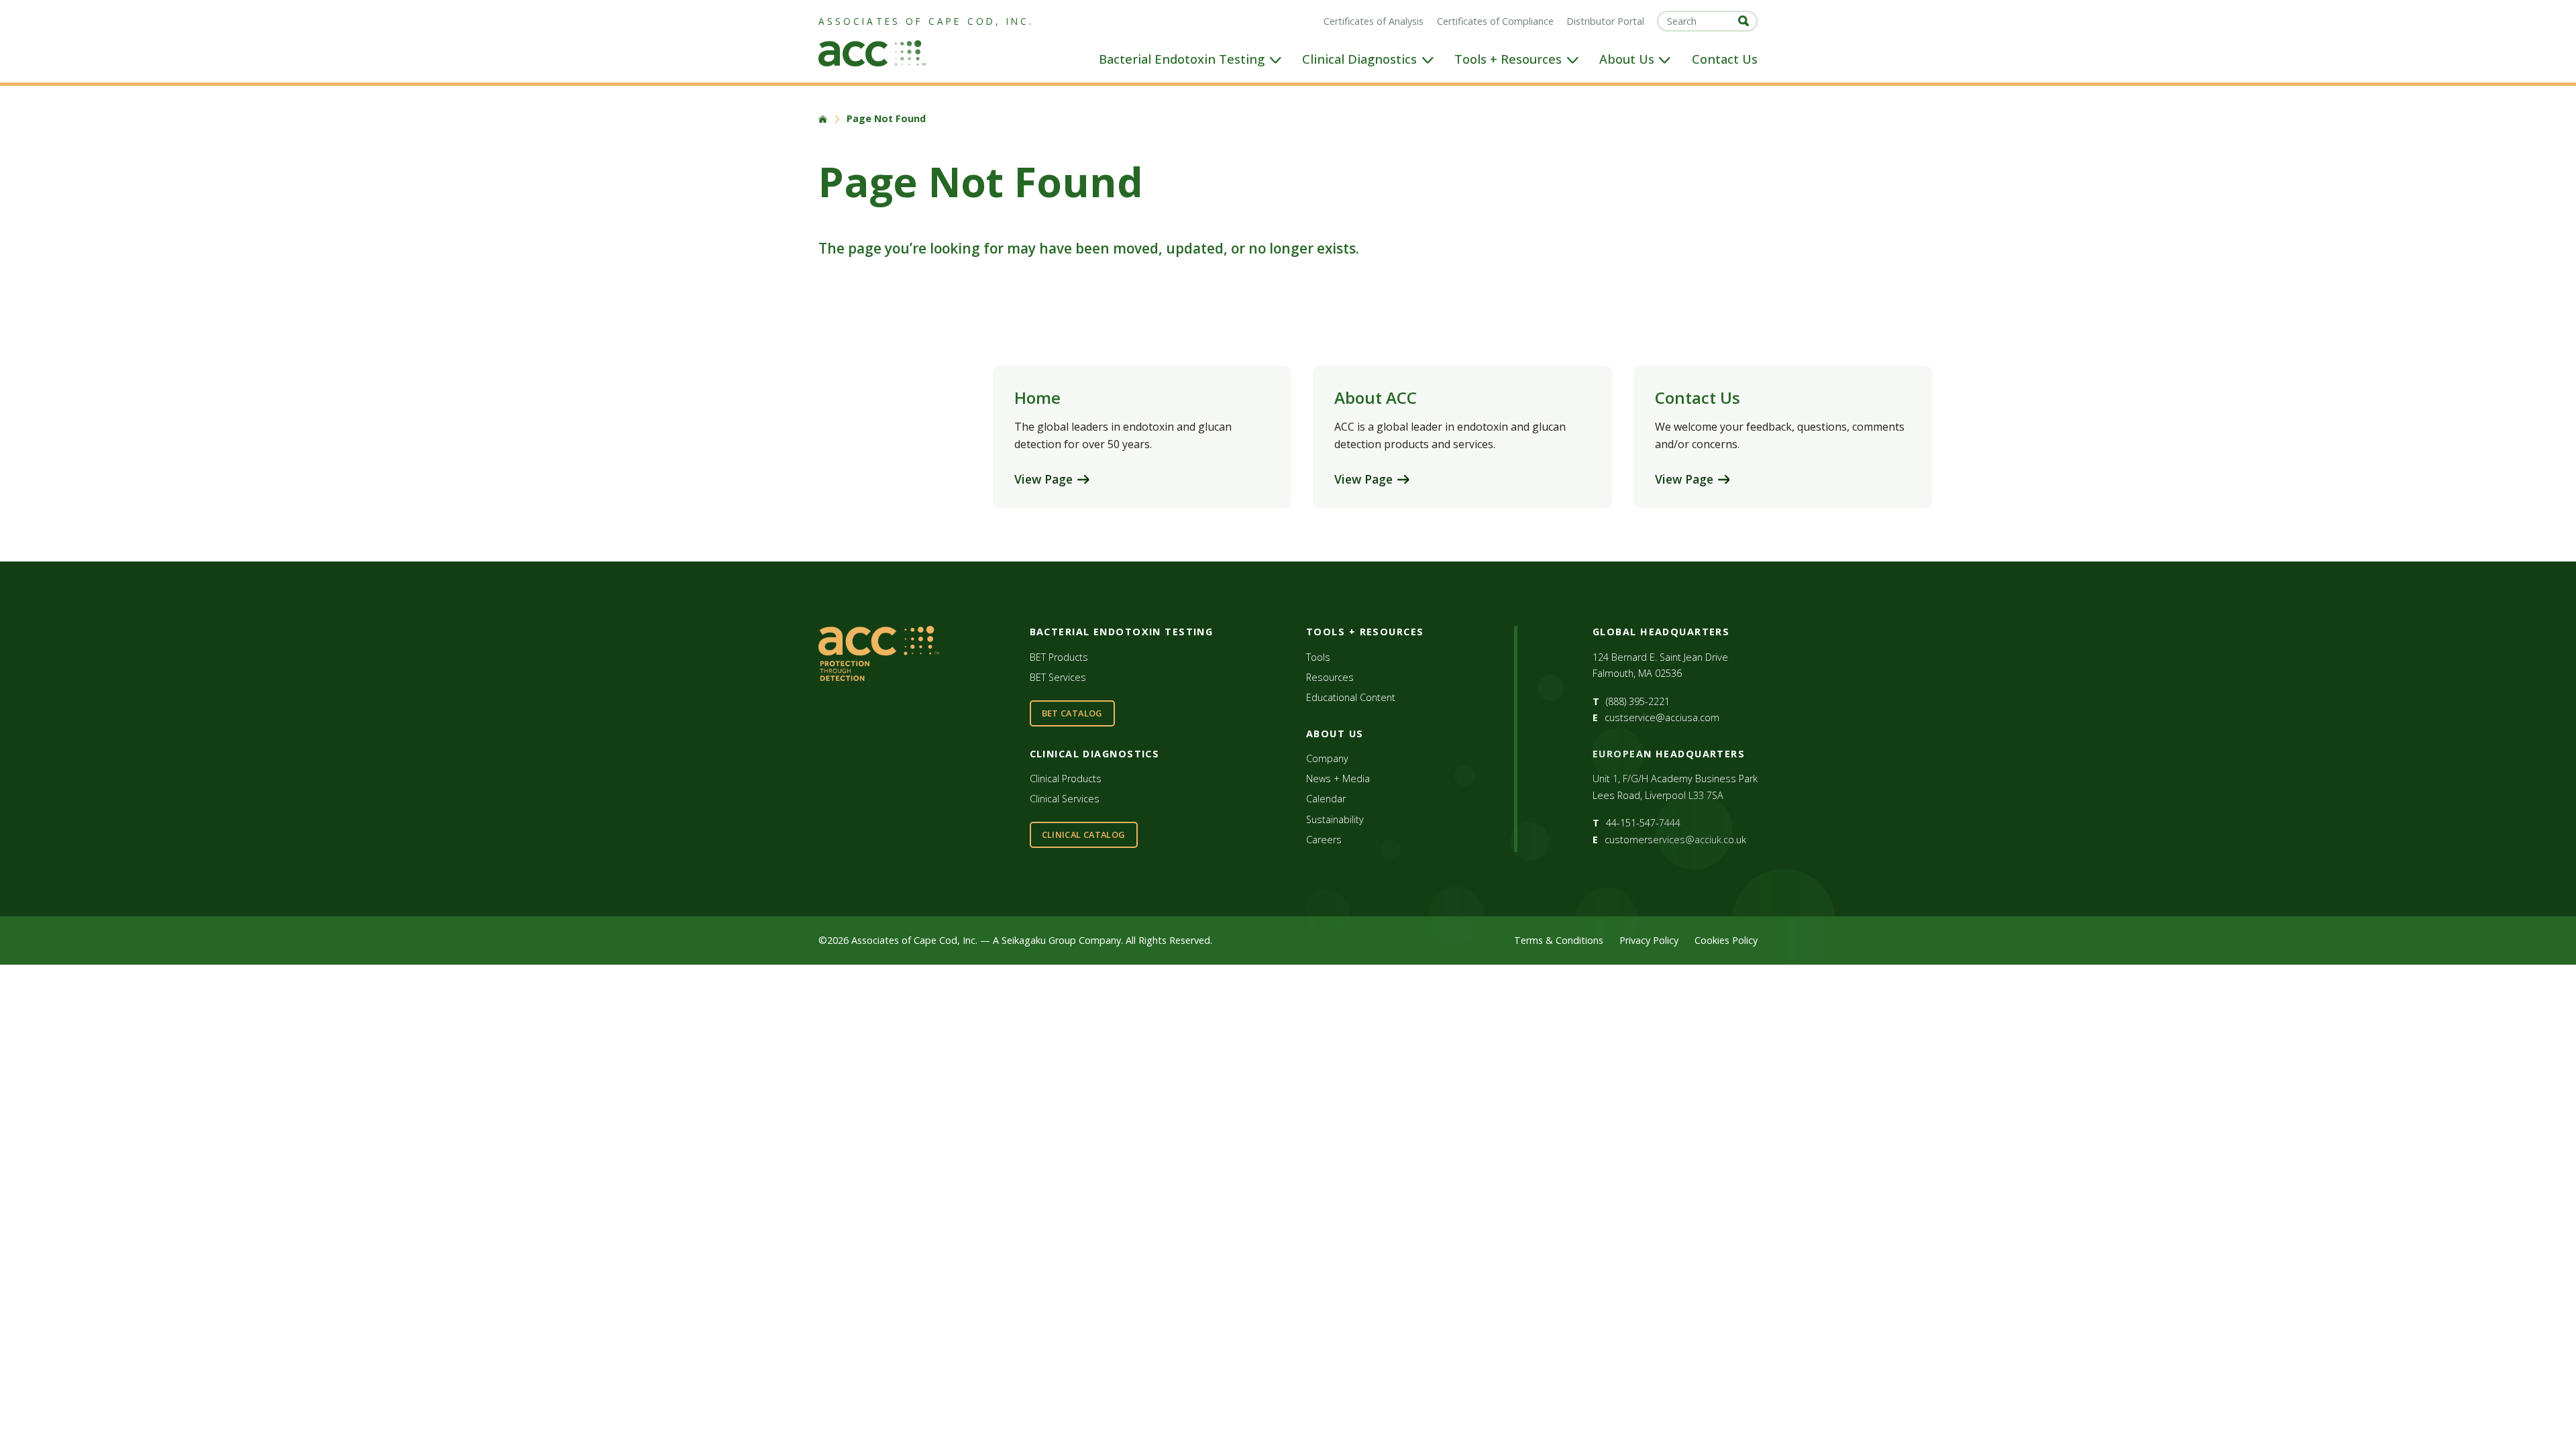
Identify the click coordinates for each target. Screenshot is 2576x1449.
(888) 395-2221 (1638, 701)
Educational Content (1351, 697)
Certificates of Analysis (1374, 21)
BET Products (1059, 657)
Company (1327, 758)
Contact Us (1725, 59)
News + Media (1338, 779)
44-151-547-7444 (1643, 823)
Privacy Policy (1649, 940)
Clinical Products (1066, 779)
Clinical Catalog (1084, 835)
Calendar (1326, 799)
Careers (1324, 840)
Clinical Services (1065, 799)
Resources (1330, 677)
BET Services (1058, 677)
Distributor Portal (1605, 21)
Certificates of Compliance (1495, 21)
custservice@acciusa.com (1662, 717)
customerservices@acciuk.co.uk (1675, 840)
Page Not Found (886, 119)
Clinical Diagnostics (1359, 59)
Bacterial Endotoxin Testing (1182, 59)
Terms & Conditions (1559, 940)
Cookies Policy (1726, 940)
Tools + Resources (1508, 59)
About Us (1627, 59)
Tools (1318, 657)
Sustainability (1335, 819)
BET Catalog (1072, 713)
